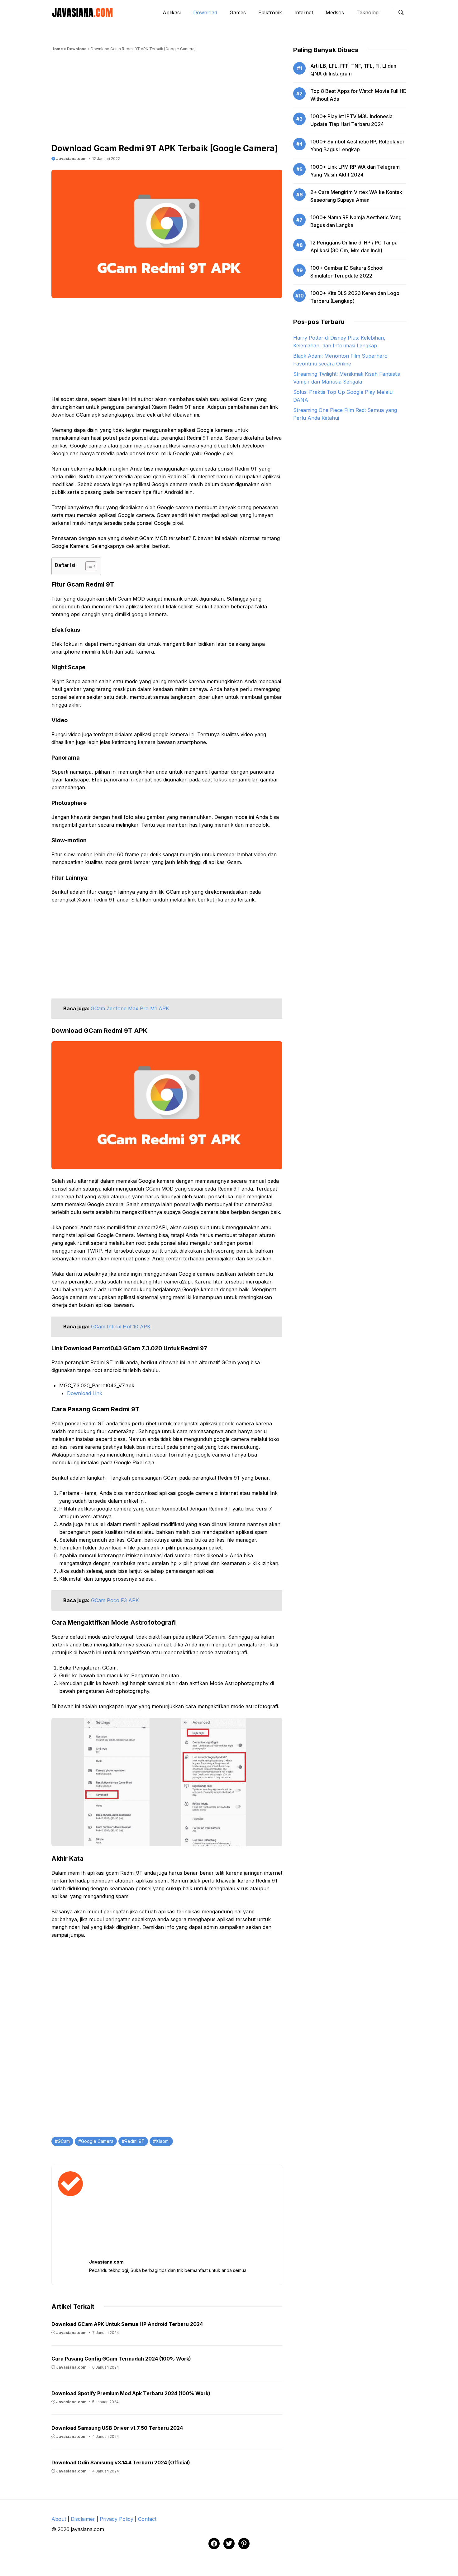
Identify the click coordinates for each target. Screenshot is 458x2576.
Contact (147, 2519)
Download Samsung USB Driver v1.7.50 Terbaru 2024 (117, 2428)
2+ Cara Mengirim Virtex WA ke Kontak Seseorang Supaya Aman (356, 196)
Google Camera (97, 2141)
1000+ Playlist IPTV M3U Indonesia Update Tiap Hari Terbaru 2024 (351, 120)
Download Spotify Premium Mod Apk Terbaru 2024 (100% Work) (131, 2393)
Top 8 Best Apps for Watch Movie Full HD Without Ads (358, 95)
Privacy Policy (117, 2519)
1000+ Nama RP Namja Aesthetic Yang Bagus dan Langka (356, 221)
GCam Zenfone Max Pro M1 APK (130, 1008)
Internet (304, 12)
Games (238, 12)
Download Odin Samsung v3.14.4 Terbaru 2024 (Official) (121, 2462)
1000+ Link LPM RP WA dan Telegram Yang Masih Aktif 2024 (355, 171)
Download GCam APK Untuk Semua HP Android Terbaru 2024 (127, 2324)
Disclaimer (83, 2519)
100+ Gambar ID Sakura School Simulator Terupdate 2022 (347, 272)
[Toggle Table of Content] (88, 566)
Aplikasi (172, 12)
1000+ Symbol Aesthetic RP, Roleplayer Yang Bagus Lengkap (357, 145)
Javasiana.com (71, 159)
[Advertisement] (167, 99)
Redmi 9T (135, 2141)
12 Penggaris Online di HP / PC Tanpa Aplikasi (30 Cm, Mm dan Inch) (354, 246)
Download (205, 12)
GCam (64, 2141)
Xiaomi (163, 2141)
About (59, 2519)
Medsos (335, 12)
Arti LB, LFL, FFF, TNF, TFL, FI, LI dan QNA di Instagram (353, 70)
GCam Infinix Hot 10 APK (121, 1327)
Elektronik (270, 12)
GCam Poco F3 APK (115, 1600)
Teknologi (368, 12)
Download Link (85, 1393)
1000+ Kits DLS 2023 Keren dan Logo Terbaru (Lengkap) (355, 297)
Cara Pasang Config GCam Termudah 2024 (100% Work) (121, 2359)
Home (57, 49)
